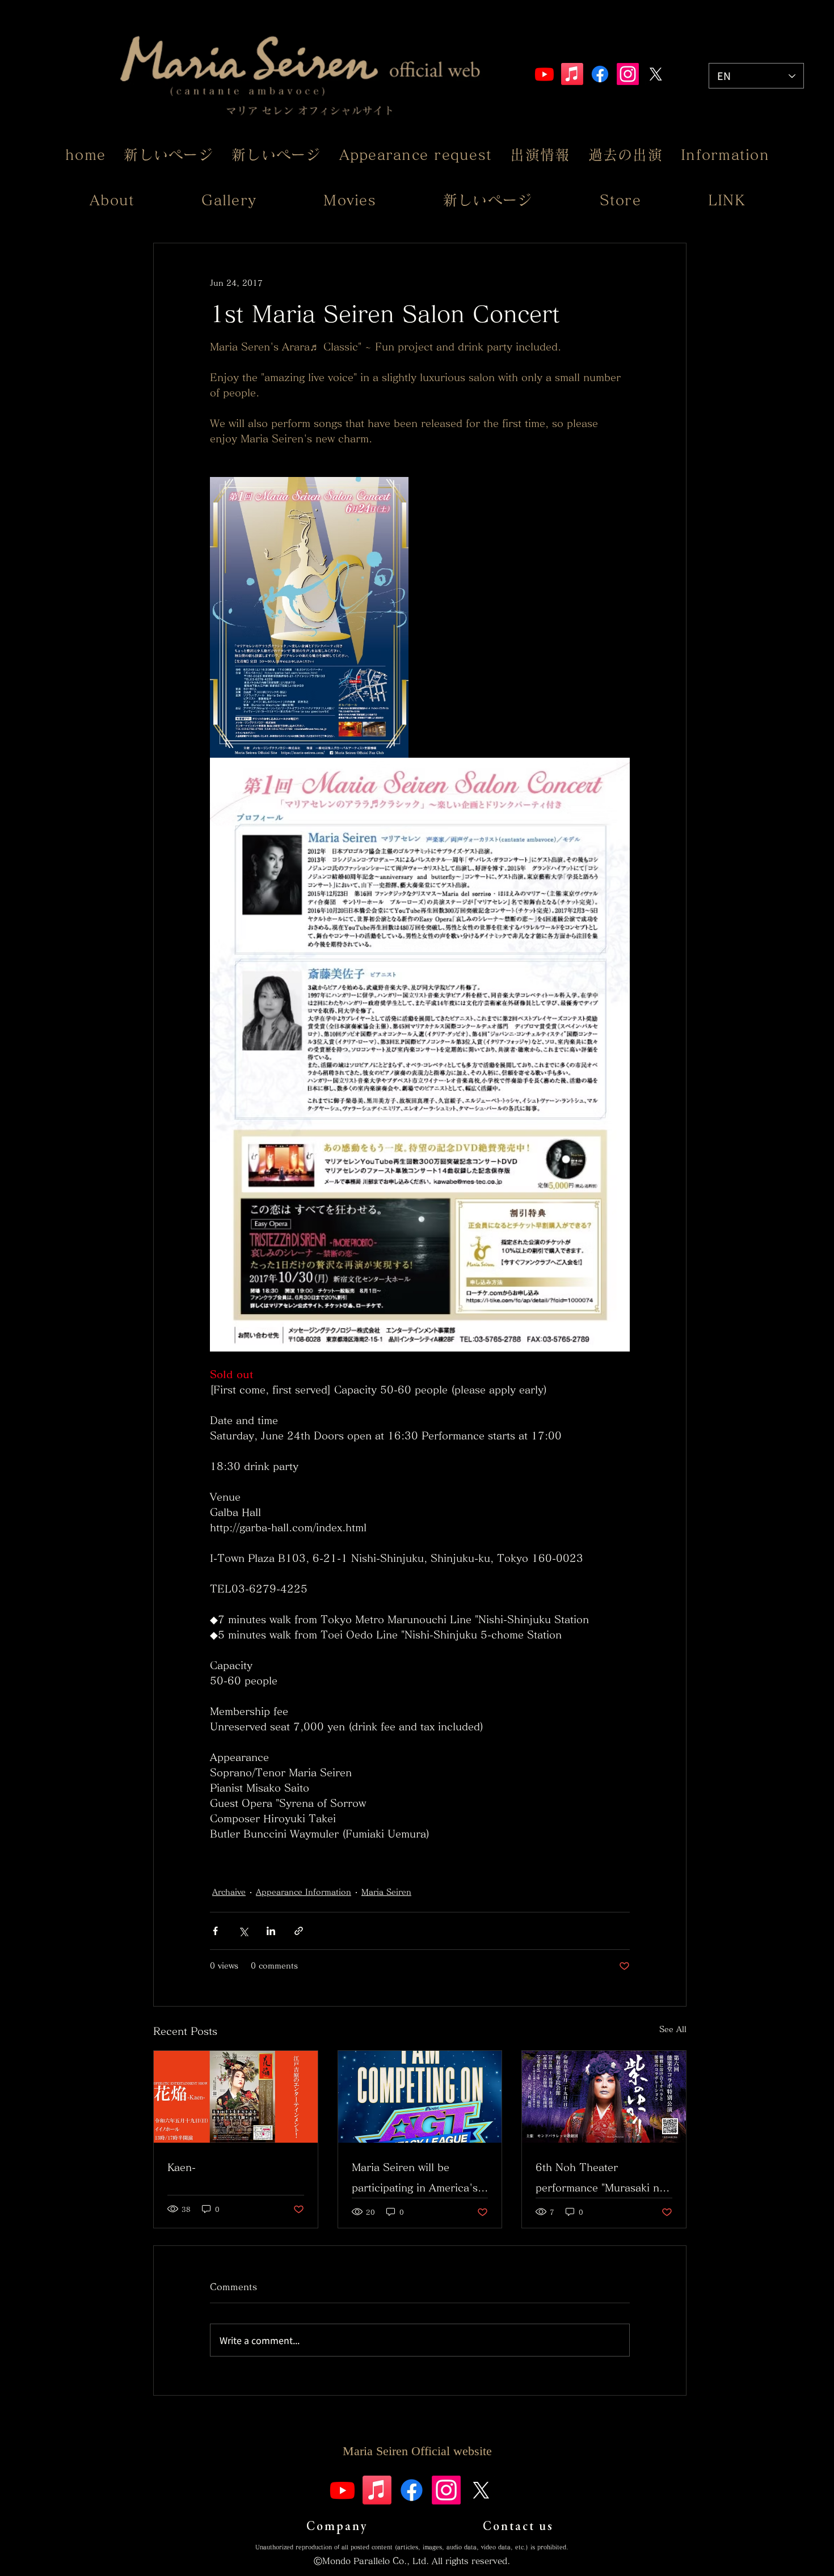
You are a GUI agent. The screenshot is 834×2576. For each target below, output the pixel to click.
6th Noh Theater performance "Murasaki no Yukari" (601, 2180)
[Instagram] (628, 74)
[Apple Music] (572, 74)
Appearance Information (304, 1892)
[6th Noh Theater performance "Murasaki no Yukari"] (604, 2097)
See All (673, 2029)
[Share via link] (299, 1931)
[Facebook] (600, 74)
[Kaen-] (236, 2097)
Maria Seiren (386, 1892)
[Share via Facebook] (215, 1931)
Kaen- (182, 2167)
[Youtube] (544, 74)
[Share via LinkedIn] (271, 1931)
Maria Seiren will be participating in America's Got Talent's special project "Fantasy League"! (415, 2180)
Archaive (229, 1892)
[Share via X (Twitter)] (243, 1931)
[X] (656, 74)
